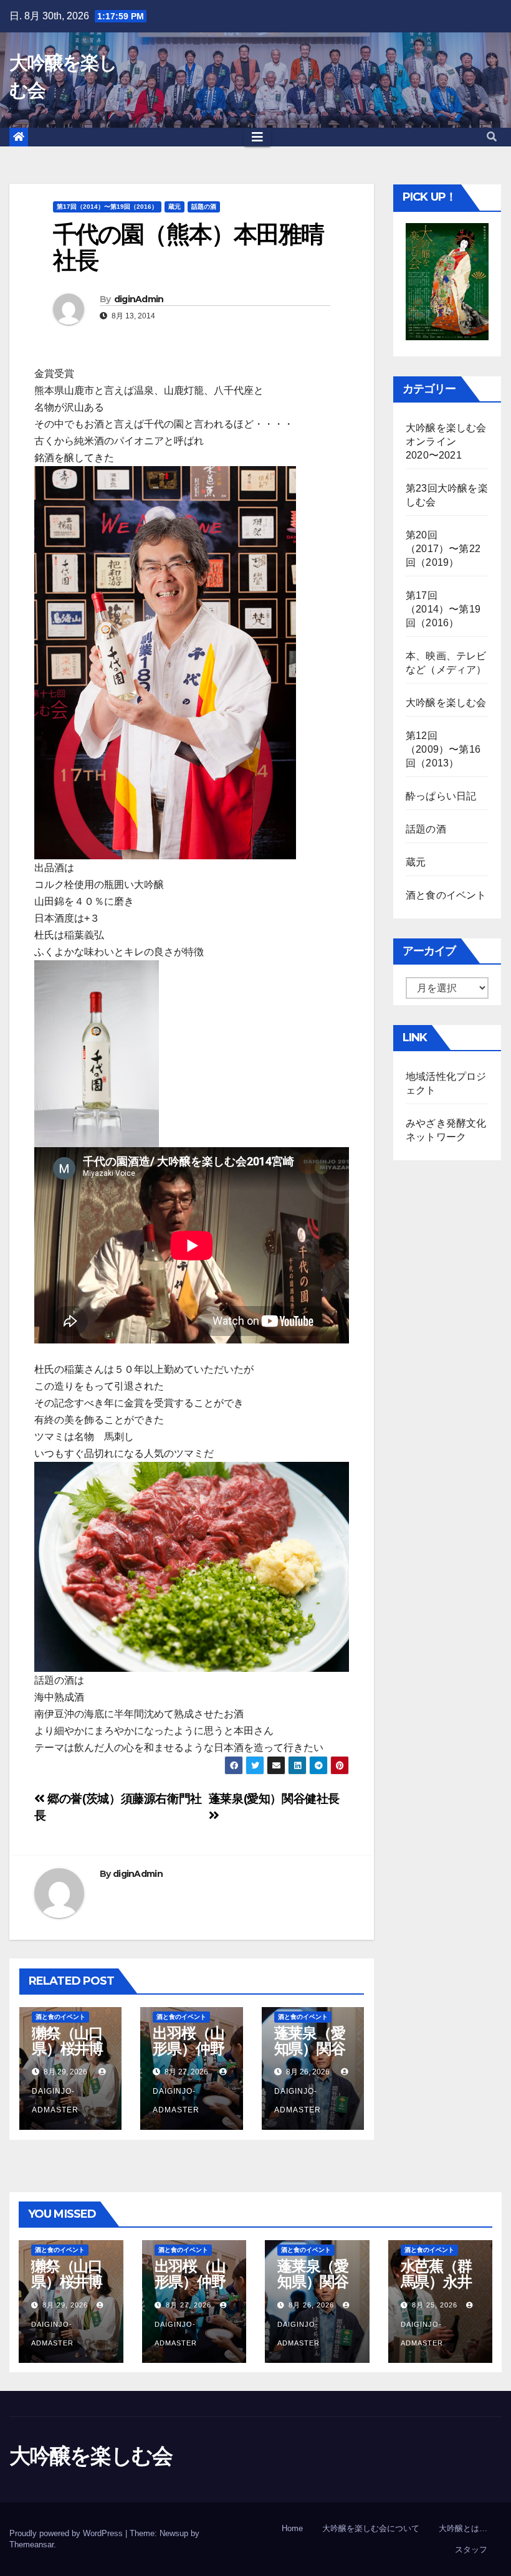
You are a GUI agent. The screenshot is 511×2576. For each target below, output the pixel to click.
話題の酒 (204, 207)
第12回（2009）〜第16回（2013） (443, 749)
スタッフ (471, 2550)
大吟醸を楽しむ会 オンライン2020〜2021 (451, 441)
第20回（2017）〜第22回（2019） (443, 549)
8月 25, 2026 (435, 2305)
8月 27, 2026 (189, 2305)
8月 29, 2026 (65, 2305)
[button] (492, 137)
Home (292, 2528)
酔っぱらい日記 (441, 796)
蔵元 (174, 207)
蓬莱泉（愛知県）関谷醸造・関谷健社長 (310, 2056)
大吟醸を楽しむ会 (446, 703)
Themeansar (31, 2545)
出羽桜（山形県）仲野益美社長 (188, 2049)
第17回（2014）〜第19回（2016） (107, 207)
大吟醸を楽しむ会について (371, 2528)
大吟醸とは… (463, 2528)
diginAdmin (139, 299)
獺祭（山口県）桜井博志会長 (67, 2049)
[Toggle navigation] (257, 137)
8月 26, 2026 (311, 2305)
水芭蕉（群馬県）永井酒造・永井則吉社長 (436, 2289)
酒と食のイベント (60, 2017)
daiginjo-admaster (55, 2101)
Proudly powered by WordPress (67, 2533)
